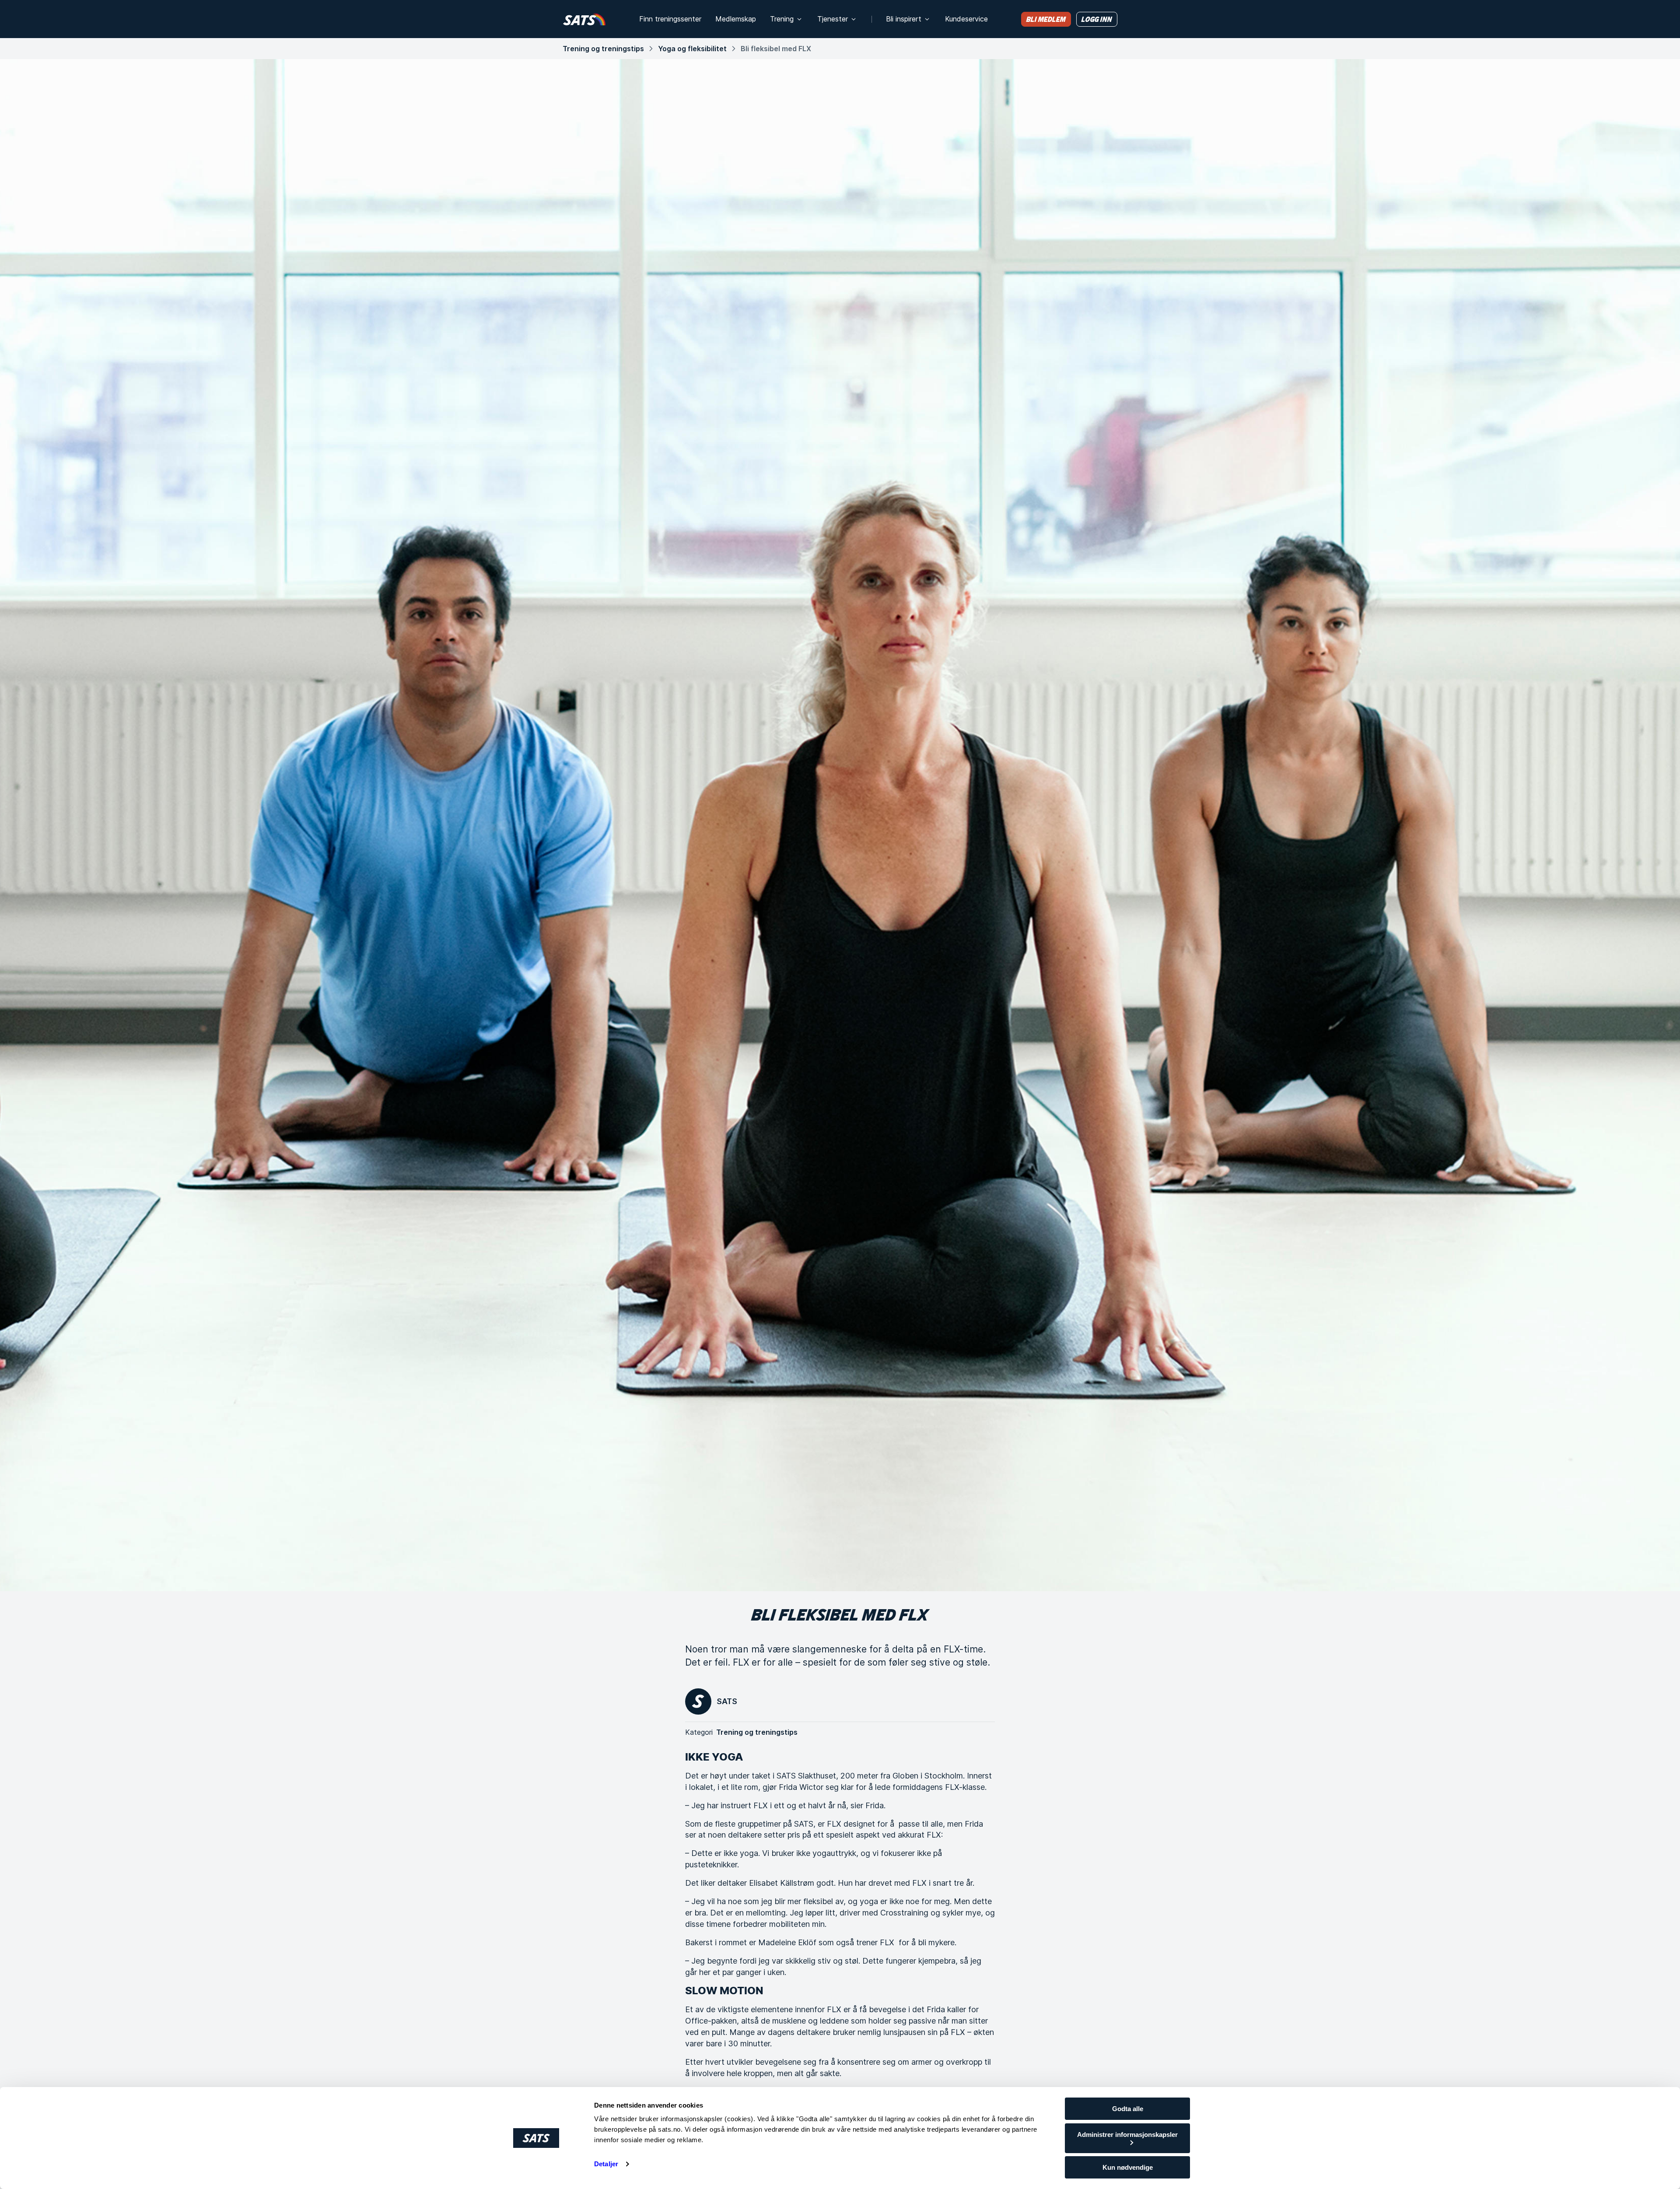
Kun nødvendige (1128, 2167)
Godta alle (1128, 2109)
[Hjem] (584, 19)
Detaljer (606, 2164)
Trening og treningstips (603, 49)
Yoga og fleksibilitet (692, 49)
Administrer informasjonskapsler (1127, 2135)
